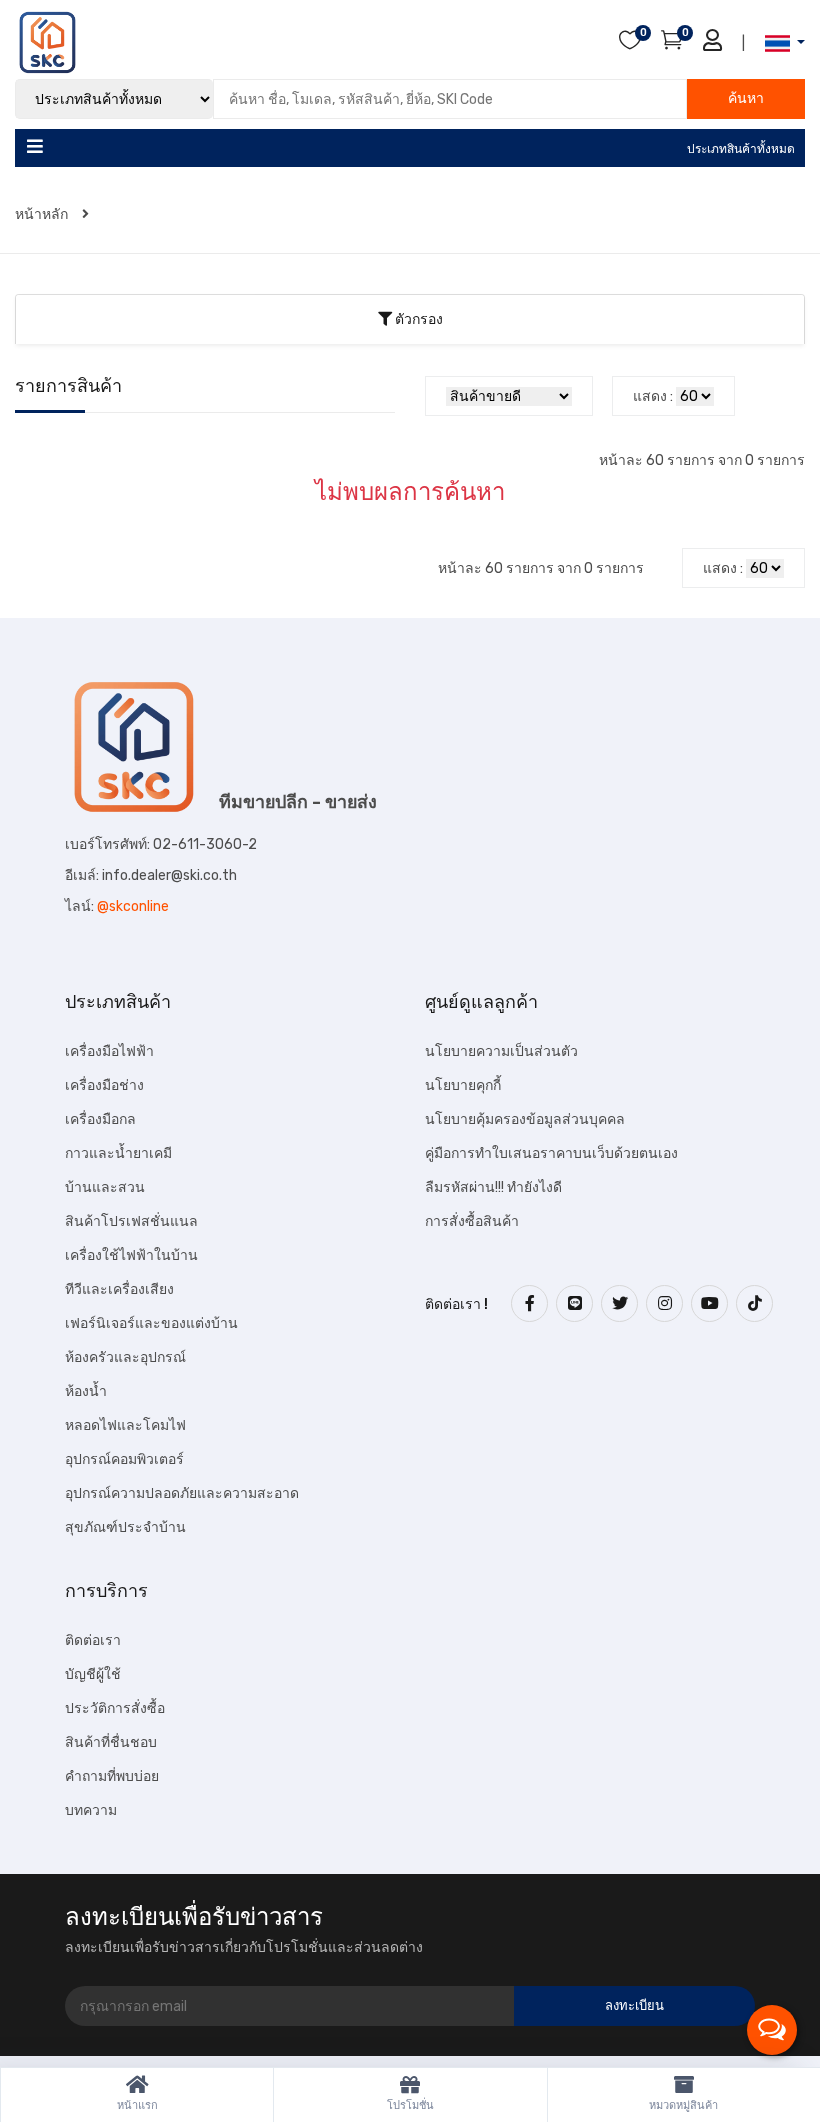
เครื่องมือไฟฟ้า (109, 1051)
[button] (779, 43)
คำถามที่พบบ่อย (112, 1776)
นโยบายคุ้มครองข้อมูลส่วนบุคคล (525, 1119)
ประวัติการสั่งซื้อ (115, 1708)
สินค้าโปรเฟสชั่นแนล (131, 1221)
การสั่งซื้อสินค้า (472, 1221)
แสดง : (653, 396)
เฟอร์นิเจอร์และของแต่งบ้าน (151, 1323)
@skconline (133, 906)
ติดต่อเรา (93, 1640)
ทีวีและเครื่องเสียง (119, 1289)
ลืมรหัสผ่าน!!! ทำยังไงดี (493, 1187)
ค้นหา (746, 98)
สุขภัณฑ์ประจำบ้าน (125, 1527)
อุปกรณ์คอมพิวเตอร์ (124, 1459)
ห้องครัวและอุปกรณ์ (125, 1357)
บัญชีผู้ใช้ (93, 1674)
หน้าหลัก (43, 214)
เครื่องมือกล (100, 1119)
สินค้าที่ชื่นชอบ (111, 1742)
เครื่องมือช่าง (104, 1085)
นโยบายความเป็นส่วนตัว (501, 1051)
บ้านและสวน (105, 1187)
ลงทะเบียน (634, 2005)
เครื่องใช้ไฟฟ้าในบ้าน (131, 1255)
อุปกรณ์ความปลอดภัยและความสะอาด (182, 1493)
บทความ (91, 1810)
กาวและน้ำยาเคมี (118, 1153)
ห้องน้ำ (86, 1391)
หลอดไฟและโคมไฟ (125, 1425)
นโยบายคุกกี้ (463, 1085)
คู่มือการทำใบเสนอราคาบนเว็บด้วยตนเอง (551, 1153)
